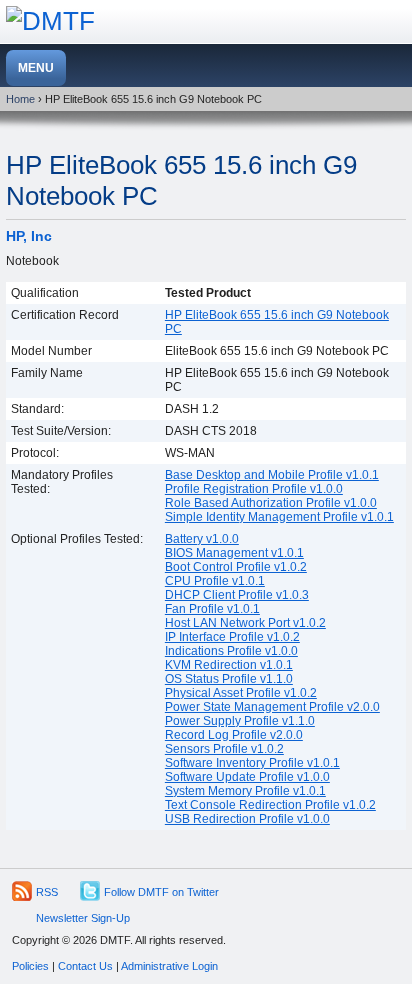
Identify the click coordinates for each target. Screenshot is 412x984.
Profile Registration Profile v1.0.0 (254, 489)
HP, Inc (29, 236)
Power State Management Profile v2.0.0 (272, 707)
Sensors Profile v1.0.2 (224, 749)
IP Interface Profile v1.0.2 (232, 637)
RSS (47, 892)
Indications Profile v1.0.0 (231, 651)
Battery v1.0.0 (202, 539)
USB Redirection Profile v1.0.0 (247, 819)
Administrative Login (169, 966)
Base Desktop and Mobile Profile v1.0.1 (272, 475)
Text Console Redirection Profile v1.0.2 (270, 805)
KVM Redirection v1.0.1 (229, 665)
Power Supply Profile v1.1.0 (240, 721)
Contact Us (85, 966)
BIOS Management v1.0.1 (234, 553)
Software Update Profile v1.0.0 (247, 777)
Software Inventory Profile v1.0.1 (252, 763)
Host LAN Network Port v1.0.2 (245, 623)
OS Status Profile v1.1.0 (229, 679)
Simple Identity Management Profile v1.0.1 (279, 517)
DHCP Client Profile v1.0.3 (237, 595)
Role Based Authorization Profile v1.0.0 (271, 503)
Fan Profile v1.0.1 (212, 609)
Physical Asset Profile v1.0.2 (241, 693)
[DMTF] (50, 21)
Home (20, 99)
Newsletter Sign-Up (83, 918)
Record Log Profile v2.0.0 (234, 735)
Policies (30, 966)
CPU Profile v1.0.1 (215, 581)
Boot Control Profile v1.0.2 (236, 567)
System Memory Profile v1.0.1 (245, 791)
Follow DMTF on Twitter (161, 892)
